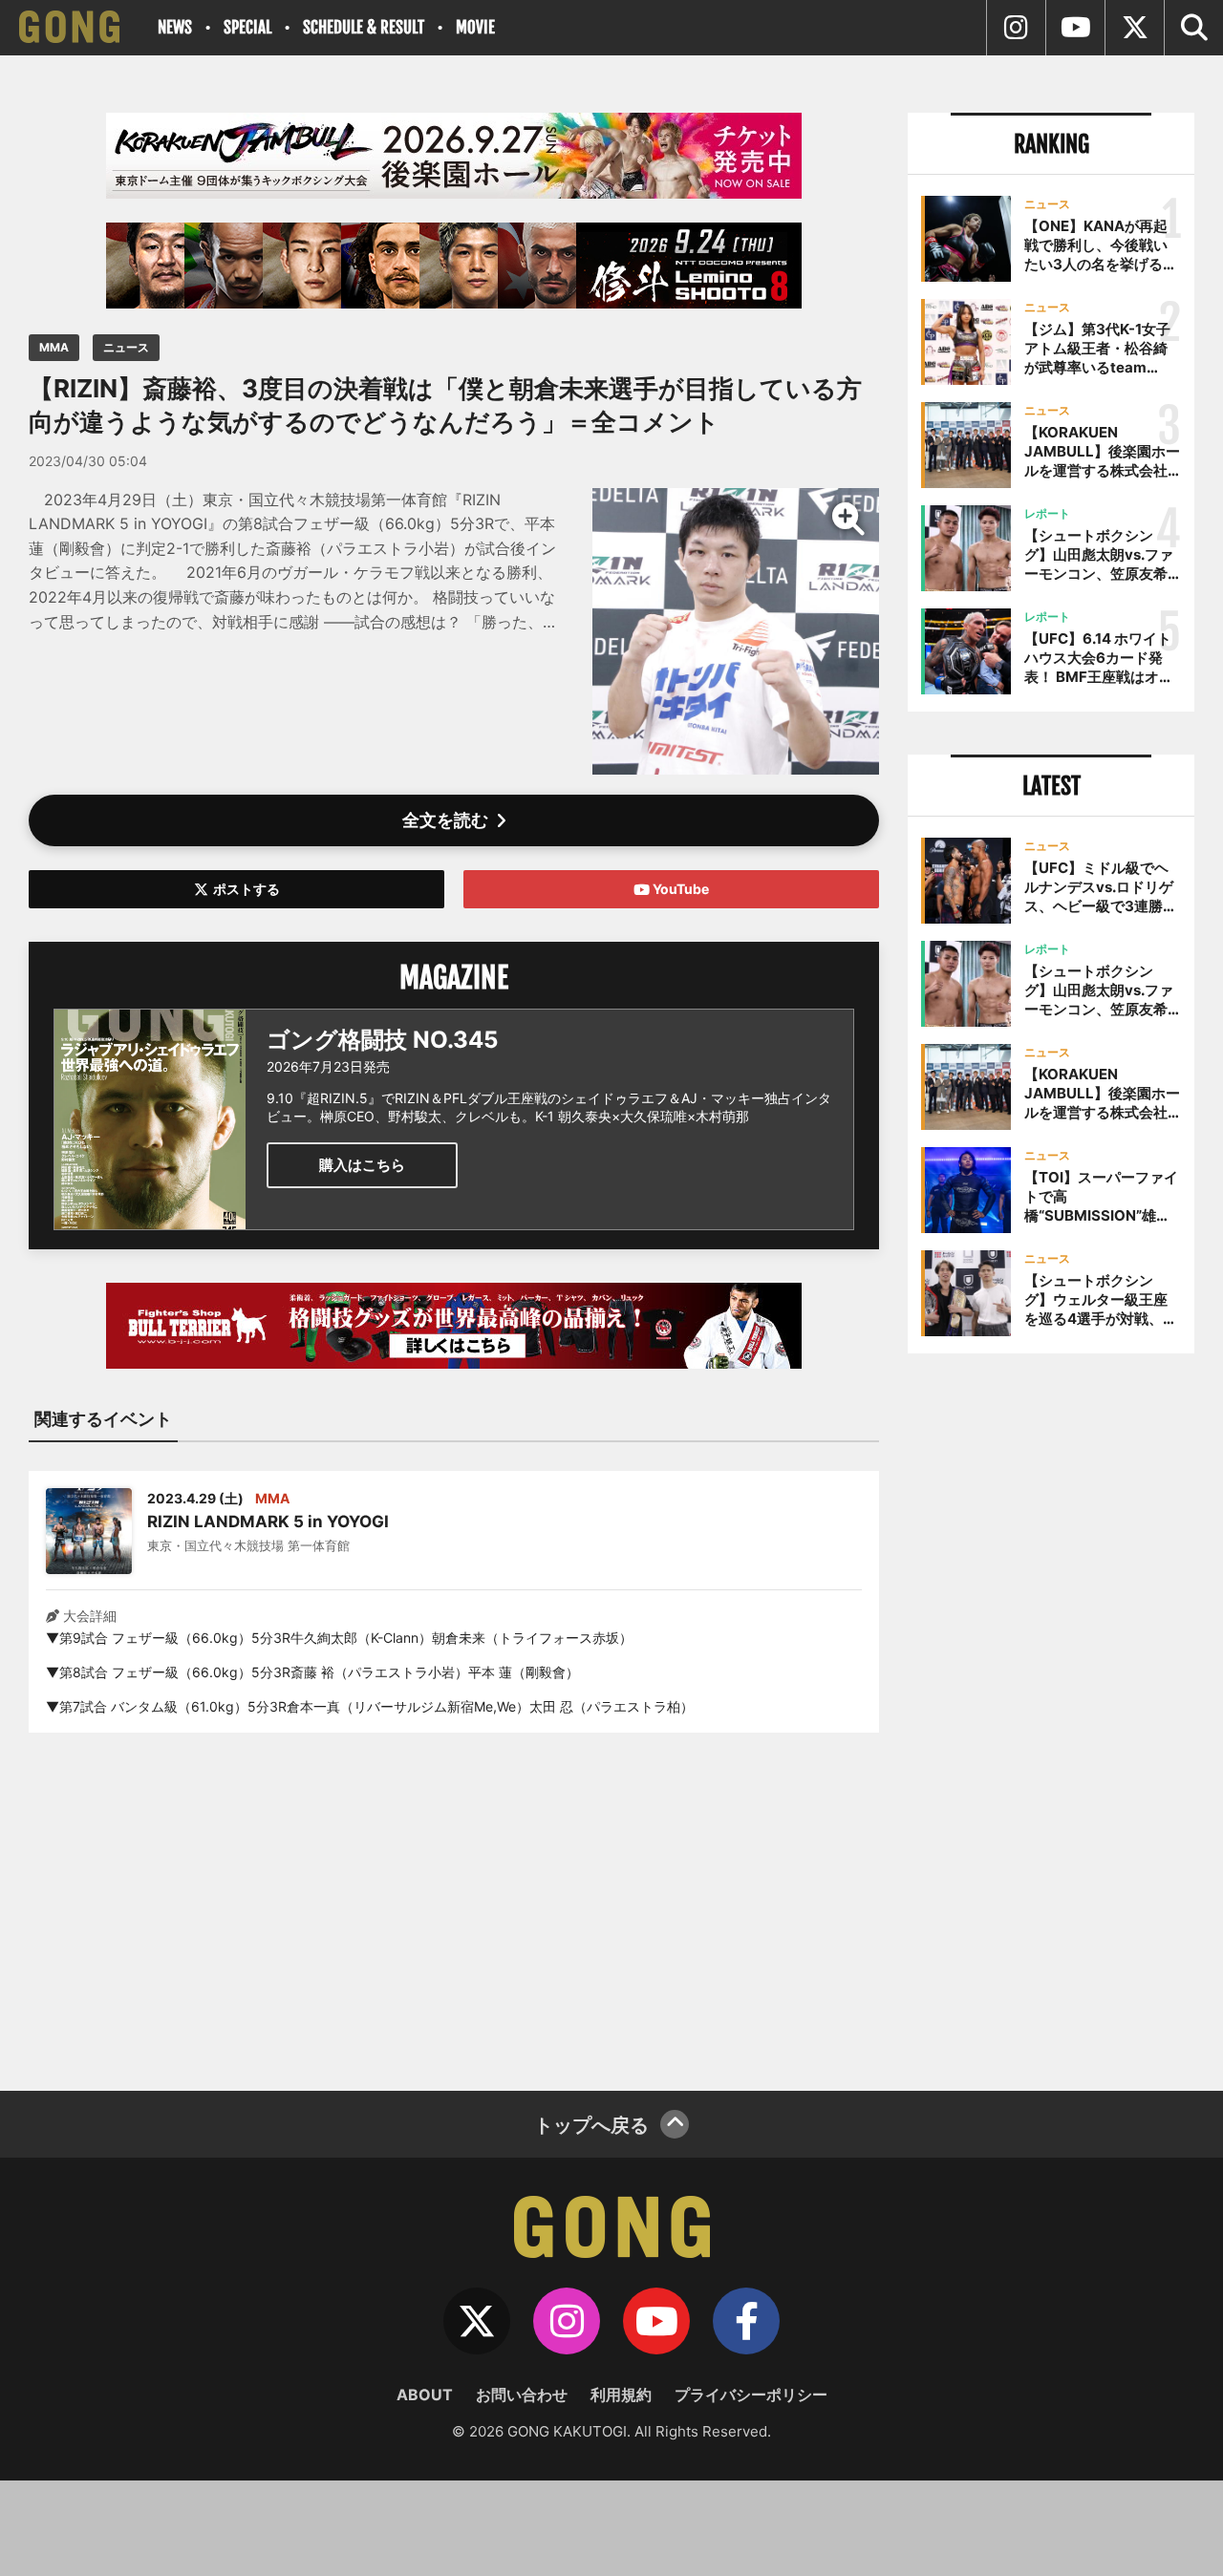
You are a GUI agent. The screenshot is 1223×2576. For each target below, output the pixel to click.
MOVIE (475, 27)
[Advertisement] (454, 1900)
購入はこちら (362, 1165)
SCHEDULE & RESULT (364, 27)
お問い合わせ (522, 2395)
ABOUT (425, 2395)
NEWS (175, 27)
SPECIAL (247, 27)
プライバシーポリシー (751, 2395)
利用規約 (621, 2395)
